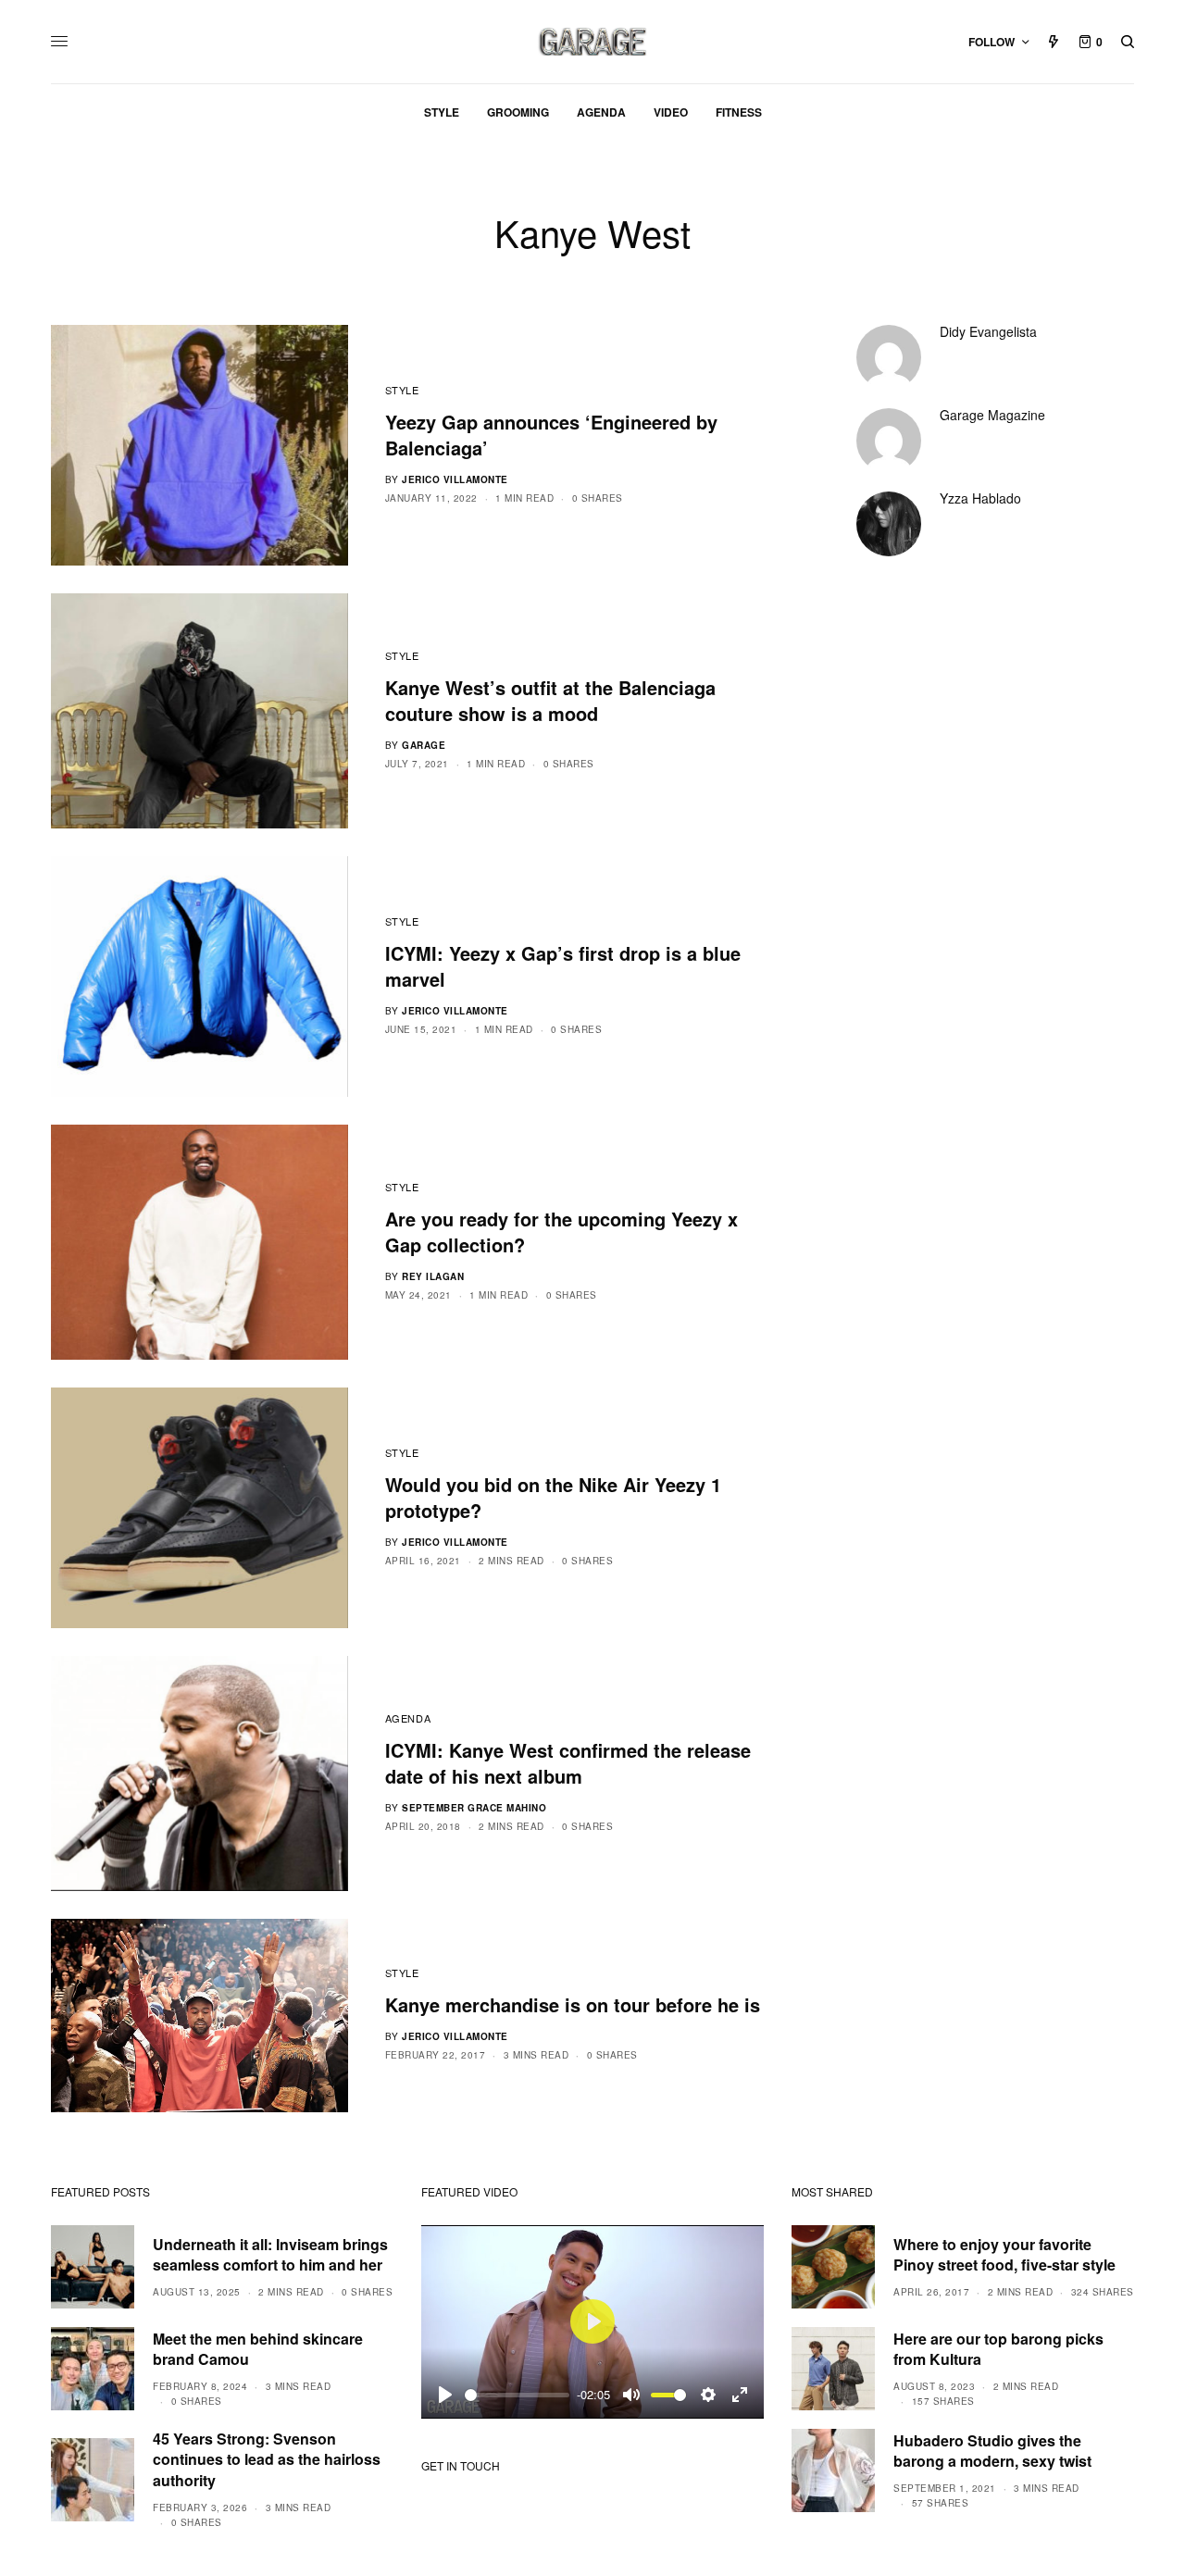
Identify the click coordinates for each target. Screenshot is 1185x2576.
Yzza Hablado (980, 498)
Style (402, 390)
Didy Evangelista (988, 331)
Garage (424, 745)
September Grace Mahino (474, 1808)
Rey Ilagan (433, 1276)
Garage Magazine (992, 415)
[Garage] (593, 42)
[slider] (517, 2395)
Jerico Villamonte (455, 479)
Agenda (408, 1718)
